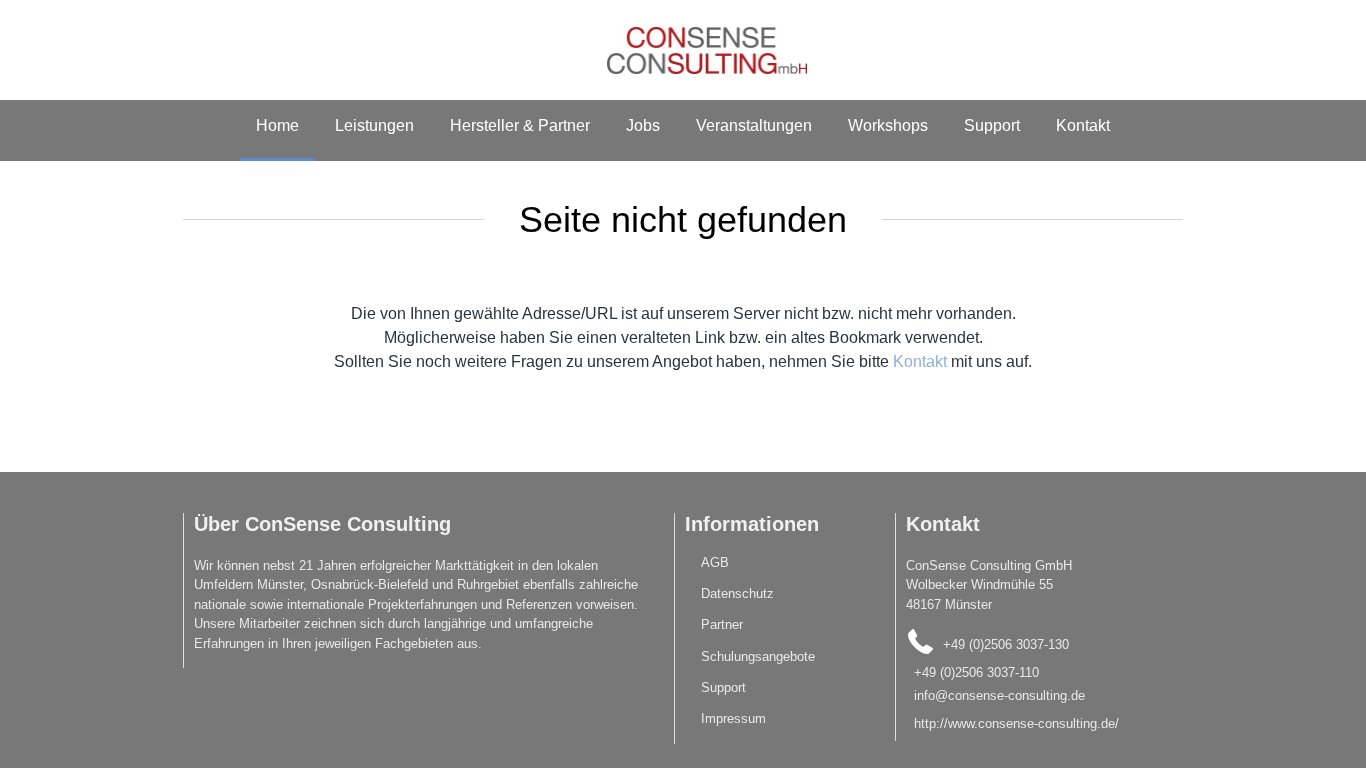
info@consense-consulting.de (1028, 709)
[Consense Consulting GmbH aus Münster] (683, 50)
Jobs (643, 125)
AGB (715, 562)
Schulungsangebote (758, 656)
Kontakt (1083, 125)
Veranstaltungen (754, 125)
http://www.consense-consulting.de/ (1016, 737)
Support (992, 125)
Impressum (733, 718)
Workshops (888, 125)
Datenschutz (737, 593)
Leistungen (374, 125)
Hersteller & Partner (520, 125)
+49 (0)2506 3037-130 (1006, 644)
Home (277, 125)
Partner (722, 624)
